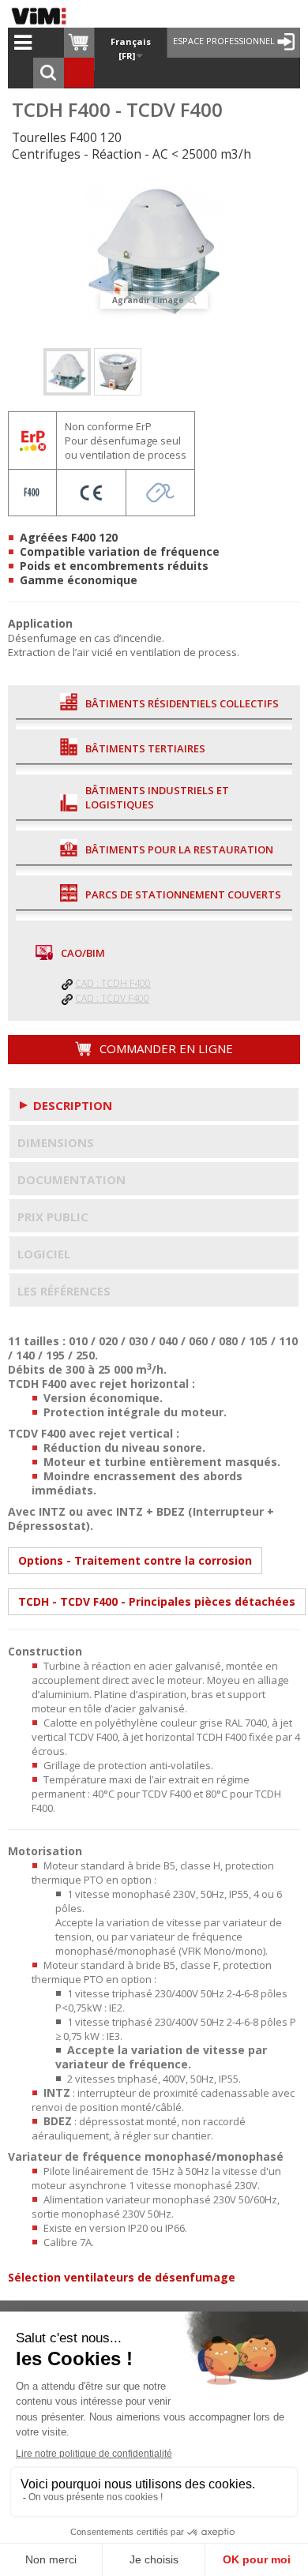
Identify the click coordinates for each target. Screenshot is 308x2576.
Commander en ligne (165, 1048)
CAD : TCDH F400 (113, 983)
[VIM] (43, 16)
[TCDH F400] (67, 372)
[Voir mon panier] (79, 43)
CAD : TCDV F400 (112, 998)
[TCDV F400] (118, 372)
